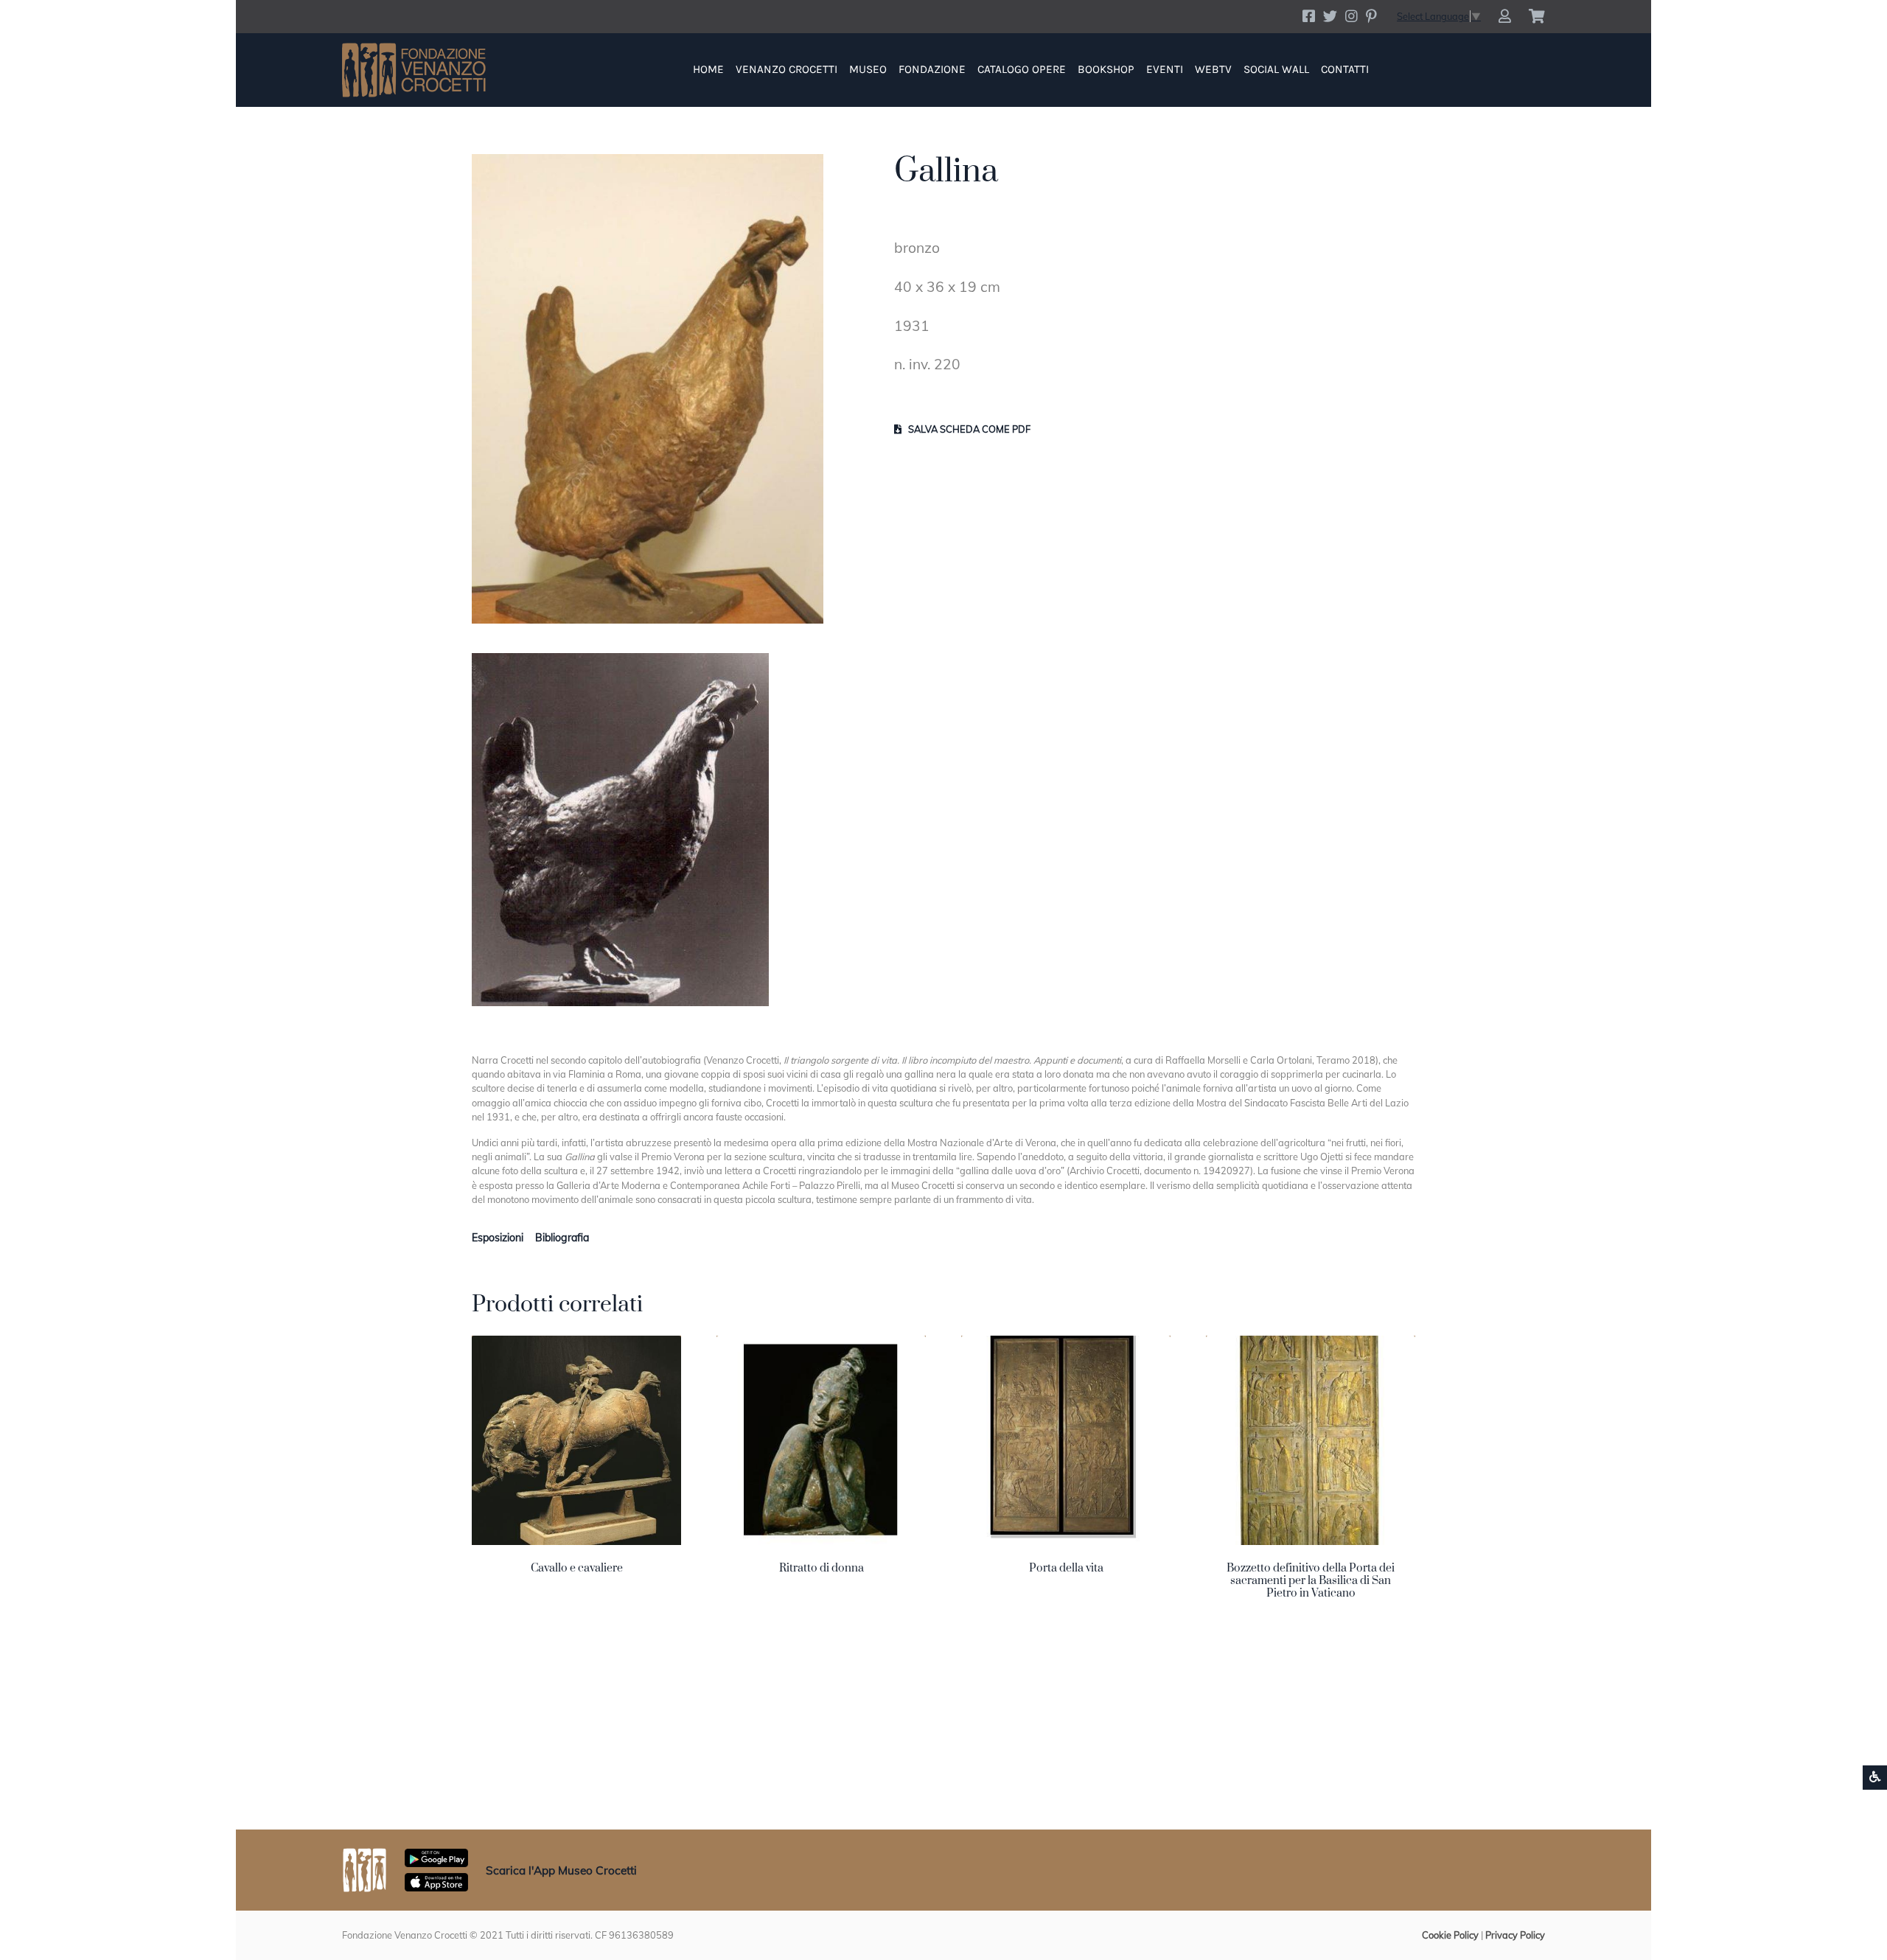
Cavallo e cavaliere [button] (577, 1568)
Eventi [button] (1165, 69)
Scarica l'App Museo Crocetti (561, 1870)
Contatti (1345, 69)
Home (708, 69)
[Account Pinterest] (1371, 16)
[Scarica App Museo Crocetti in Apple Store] (436, 1881)
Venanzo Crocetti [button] (786, 69)
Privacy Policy (1515, 1935)
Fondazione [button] (932, 69)
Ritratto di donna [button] (822, 1568)
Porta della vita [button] (1066, 1568)
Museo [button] (868, 69)
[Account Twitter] (1330, 16)
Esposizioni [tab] (498, 1238)
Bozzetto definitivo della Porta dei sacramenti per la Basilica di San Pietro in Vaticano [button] (1311, 1581)
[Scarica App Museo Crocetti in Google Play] (436, 1857)
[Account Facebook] (1309, 16)
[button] (1505, 17)
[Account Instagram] (1351, 16)
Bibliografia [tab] (562, 1238)
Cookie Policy (1450, 1935)
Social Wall (1276, 69)
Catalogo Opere (1022, 69)
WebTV (1213, 69)
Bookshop (1106, 69)
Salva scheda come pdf (968, 429)
